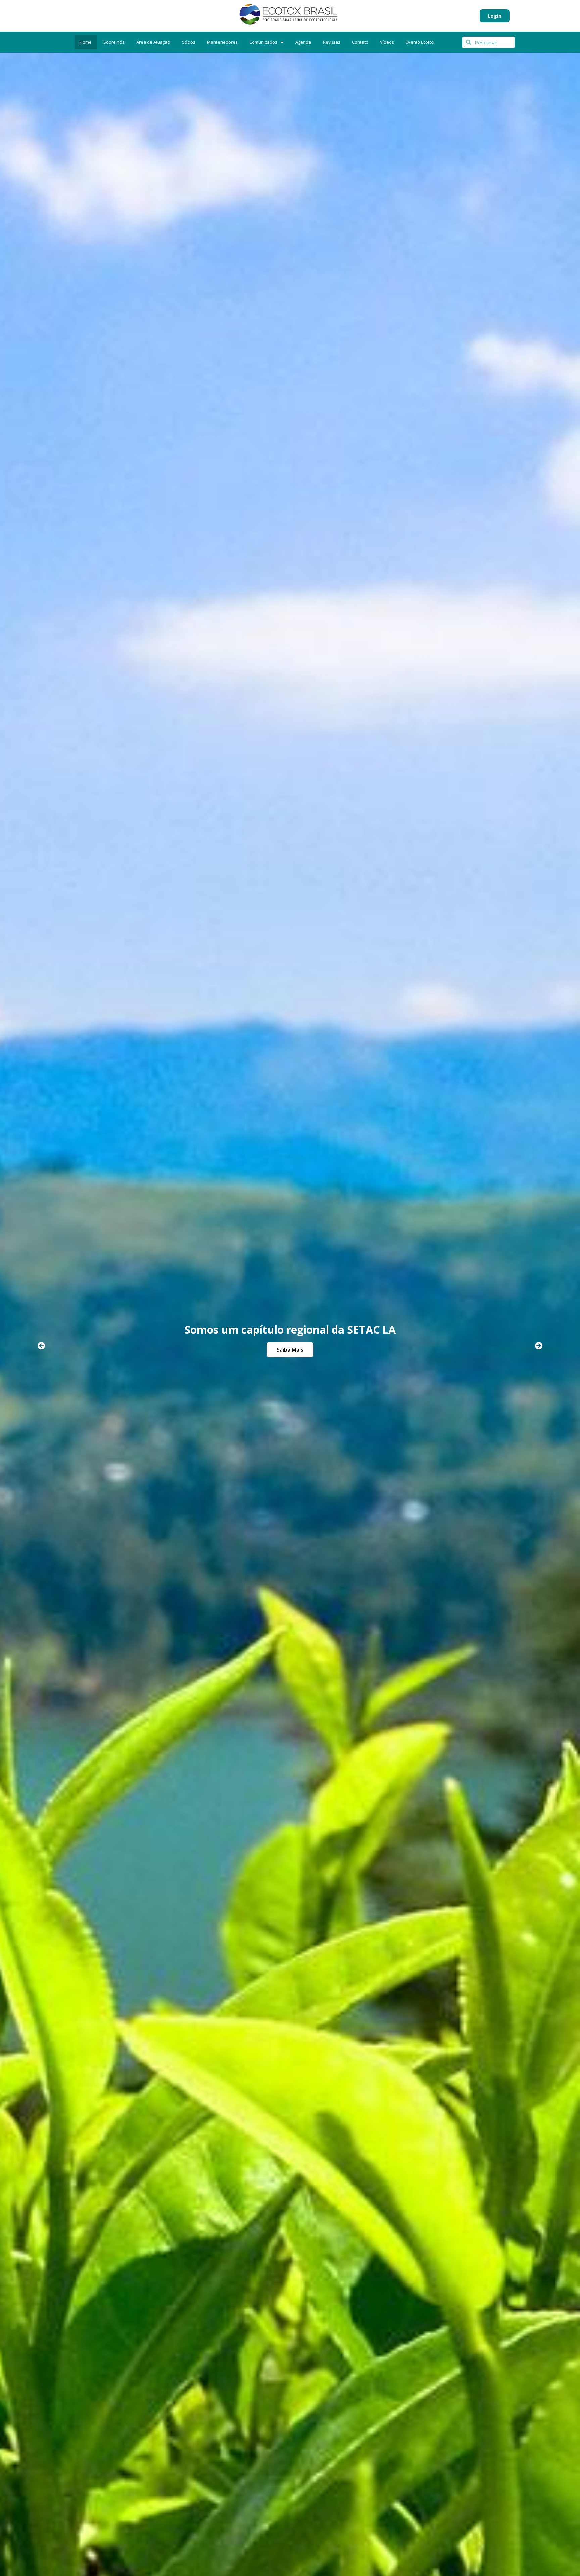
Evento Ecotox (420, 42)
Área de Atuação (153, 42)
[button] (41, 1346)
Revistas (332, 42)
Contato (360, 42)
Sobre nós (114, 42)
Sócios (189, 42)
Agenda (303, 42)
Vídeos (387, 42)
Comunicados (263, 42)
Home (86, 42)
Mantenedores (222, 42)
